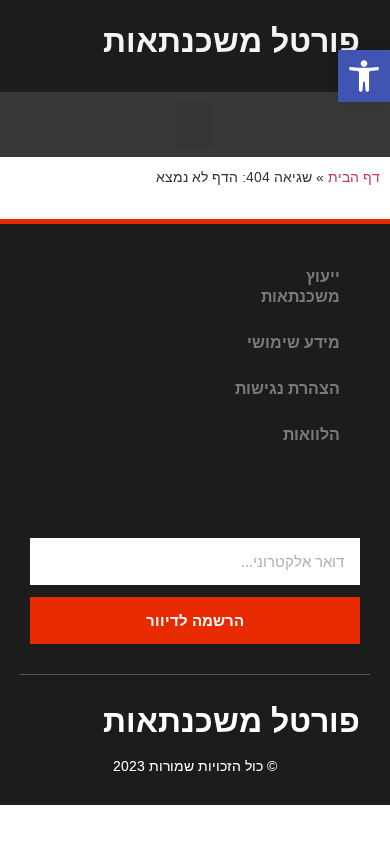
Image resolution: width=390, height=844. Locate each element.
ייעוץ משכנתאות (300, 286)
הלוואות (311, 434)
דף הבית (354, 177)
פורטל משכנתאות (231, 41)
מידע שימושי (293, 342)
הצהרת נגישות (287, 388)
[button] (195, 124)
